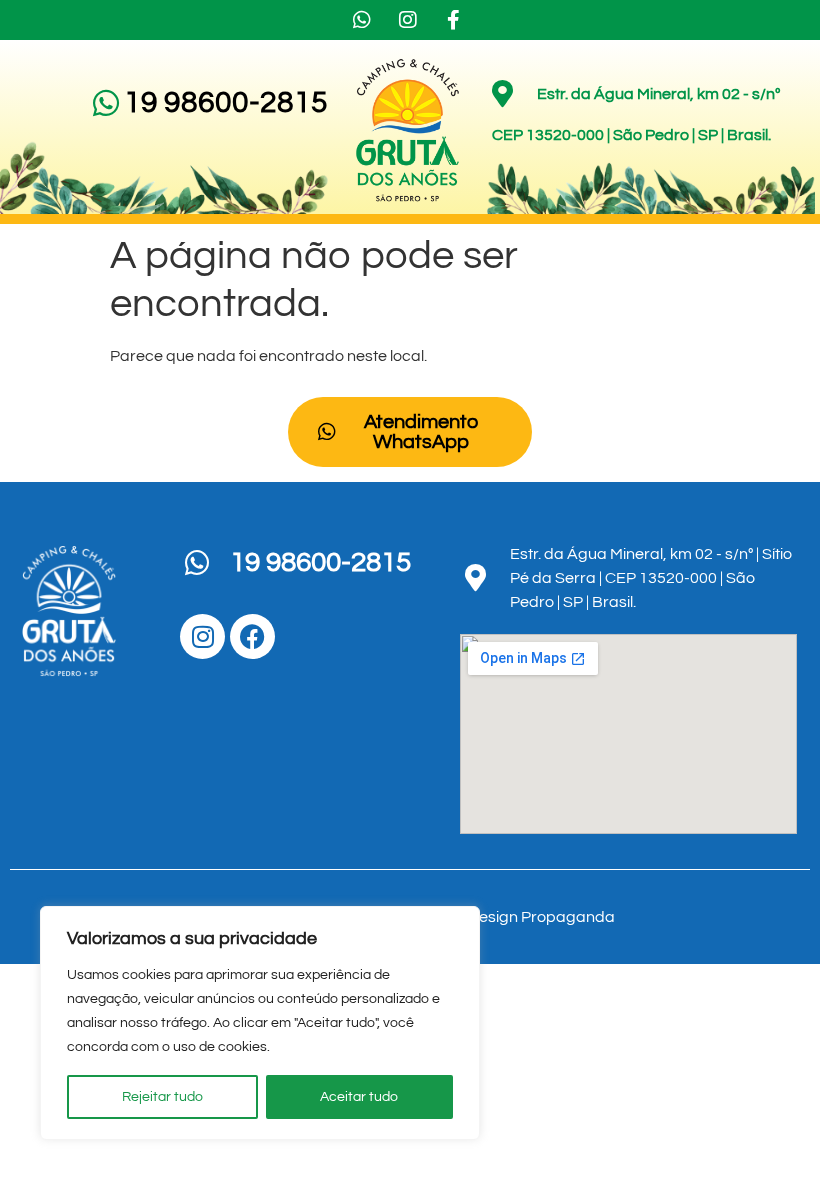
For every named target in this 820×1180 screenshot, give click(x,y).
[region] (260, 1023)
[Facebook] (252, 636)
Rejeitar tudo (162, 1097)
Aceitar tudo (359, 1097)
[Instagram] (202, 636)
